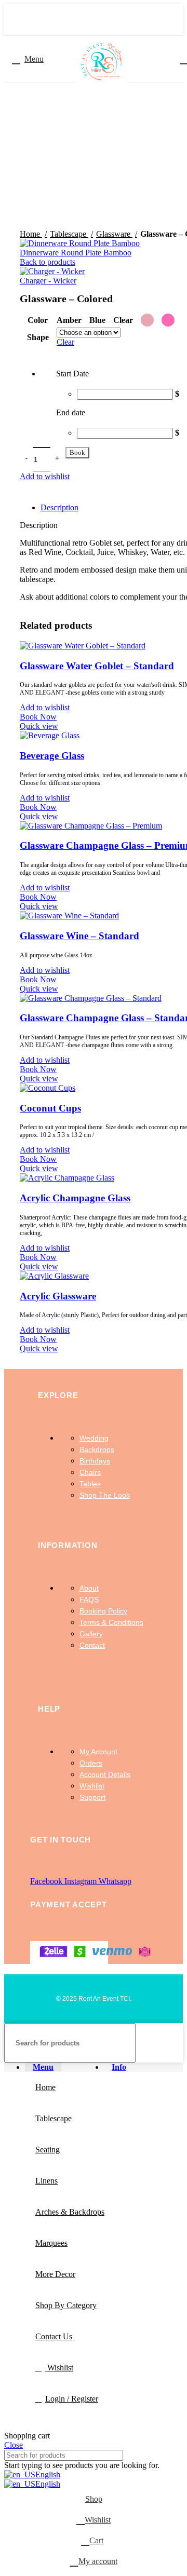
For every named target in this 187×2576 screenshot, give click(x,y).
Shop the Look (105, 1495)
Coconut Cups (50, 1108)
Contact (92, 1645)
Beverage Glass (52, 756)
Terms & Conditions (111, 1622)
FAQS (89, 1599)
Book (77, 452)
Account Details (105, 1774)
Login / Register (72, 2399)
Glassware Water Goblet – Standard (97, 666)
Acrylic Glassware (58, 1296)
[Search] (171, 2043)
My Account (98, 1752)
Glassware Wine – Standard (79, 936)
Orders (91, 1763)
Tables (90, 1484)
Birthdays (95, 1461)
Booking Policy (103, 1611)
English (48, 2475)
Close (14, 2445)
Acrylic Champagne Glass (75, 1198)
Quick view (39, 726)
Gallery (91, 1634)
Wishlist (92, 1786)
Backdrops (97, 1449)
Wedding (94, 1438)
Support (92, 1797)
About (89, 1588)
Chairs (90, 1472)
